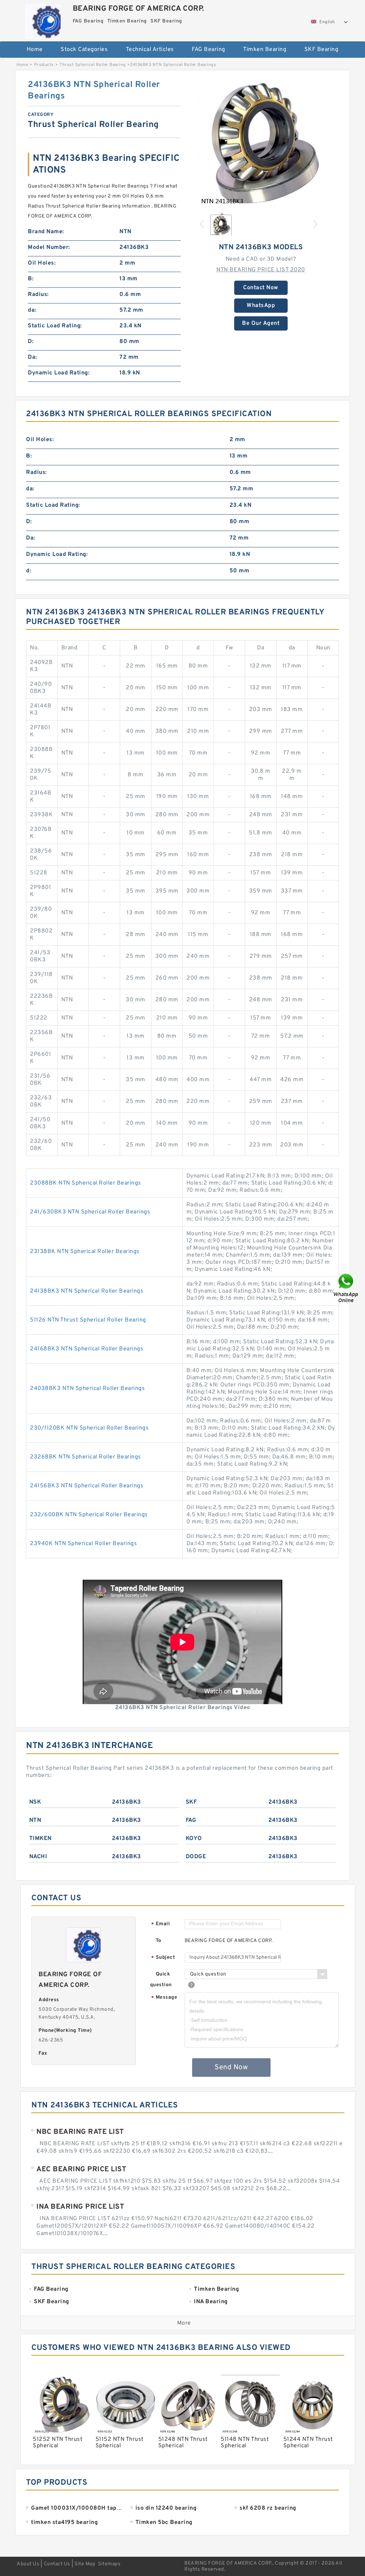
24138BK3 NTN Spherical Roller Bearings (87, 1291)
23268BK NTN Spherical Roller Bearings (86, 1457)
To (159, 1941)
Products (44, 65)
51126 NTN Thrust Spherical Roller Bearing (88, 1320)
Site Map (85, 2564)
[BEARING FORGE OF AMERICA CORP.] (43, 19)
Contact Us (57, 2564)
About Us (28, 2564)
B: (31, 279)
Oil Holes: (42, 263)
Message (164, 1998)
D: (31, 342)
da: (32, 310)
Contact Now (261, 288)
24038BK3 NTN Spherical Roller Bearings (87, 1389)
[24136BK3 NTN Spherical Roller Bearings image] (261, 143)
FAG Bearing (209, 50)
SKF (191, 1802)
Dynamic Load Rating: (59, 373)
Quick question (161, 1980)
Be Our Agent (261, 323)
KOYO (194, 1839)
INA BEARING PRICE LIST (80, 2207)
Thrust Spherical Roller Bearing (93, 65)
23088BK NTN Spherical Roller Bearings (86, 1183)
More (184, 2323)
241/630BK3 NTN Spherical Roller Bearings (90, 1212)
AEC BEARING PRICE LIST (81, 2169)
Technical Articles (150, 50)
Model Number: (49, 247)
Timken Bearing (265, 50)
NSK (35, 1802)
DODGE (196, 1857)
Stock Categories (84, 50)
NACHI (38, 1857)
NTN (35, 1820)
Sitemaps (109, 2564)
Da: (32, 357)
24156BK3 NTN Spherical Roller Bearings (87, 1486)
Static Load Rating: (55, 326)
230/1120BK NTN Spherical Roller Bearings (89, 1428)
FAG (191, 1820)
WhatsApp (261, 306)
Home (35, 50)
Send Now (231, 2068)
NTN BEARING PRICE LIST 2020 (261, 270)
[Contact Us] (346, 1288)
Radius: (38, 295)
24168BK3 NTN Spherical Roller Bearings (87, 1349)
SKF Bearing (322, 50)
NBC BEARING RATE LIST (80, 2132)
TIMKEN (40, 1839)
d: (29, 571)
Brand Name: (46, 232)
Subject (163, 1958)
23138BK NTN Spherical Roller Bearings (85, 1252)
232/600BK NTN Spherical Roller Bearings (89, 1515)
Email (160, 1924)
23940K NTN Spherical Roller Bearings (83, 1544)
